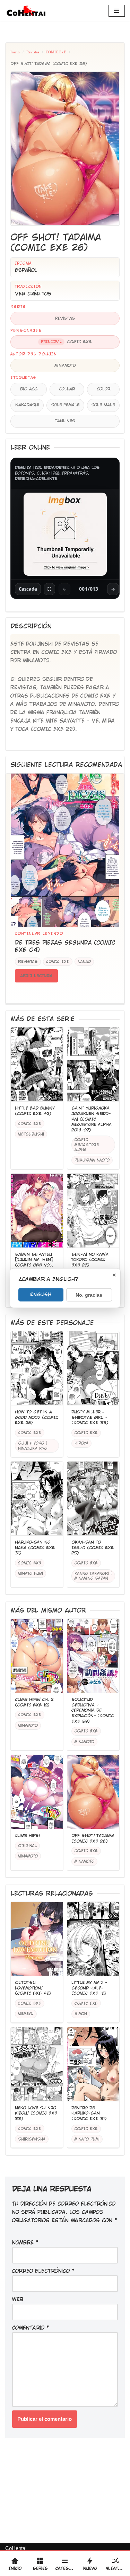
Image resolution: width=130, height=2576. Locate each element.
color (103, 389)
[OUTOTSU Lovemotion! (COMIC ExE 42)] (37, 1939)
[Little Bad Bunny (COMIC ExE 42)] (37, 1065)
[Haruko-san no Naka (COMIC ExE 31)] (37, 1499)
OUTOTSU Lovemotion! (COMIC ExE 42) (33, 1988)
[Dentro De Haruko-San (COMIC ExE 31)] (93, 2064)
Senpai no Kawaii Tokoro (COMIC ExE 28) (91, 1260)
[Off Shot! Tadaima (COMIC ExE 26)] (93, 1792)
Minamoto (65, 365)
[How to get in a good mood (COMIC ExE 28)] (37, 1368)
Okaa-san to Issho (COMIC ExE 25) (93, 1548)
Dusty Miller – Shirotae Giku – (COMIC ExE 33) (90, 1417)
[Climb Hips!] (37, 1792)
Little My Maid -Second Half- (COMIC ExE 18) (89, 1988)
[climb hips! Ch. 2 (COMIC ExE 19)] (37, 1656)
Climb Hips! (28, 1836)
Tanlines (65, 421)
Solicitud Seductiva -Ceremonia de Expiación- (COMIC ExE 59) (93, 1710)
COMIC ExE (56, 52)
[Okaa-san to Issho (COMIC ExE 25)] (93, 1499)
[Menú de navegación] (117, 11)
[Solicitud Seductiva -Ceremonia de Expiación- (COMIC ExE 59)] (93, 1656)
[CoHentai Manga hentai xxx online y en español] (26, 11)
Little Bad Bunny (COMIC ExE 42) (35, 1111)
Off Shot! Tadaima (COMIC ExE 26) (93, 1838)
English (41, 1294)
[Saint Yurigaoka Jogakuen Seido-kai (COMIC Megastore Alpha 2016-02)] (93, 1065)
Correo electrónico (43, 2271)
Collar (67, 389)
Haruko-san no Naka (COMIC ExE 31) (35, 1548)
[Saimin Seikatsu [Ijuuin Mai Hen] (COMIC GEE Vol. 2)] (37, 1211)
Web (18, 2299)
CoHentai (16, 2548)
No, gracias (89, 1295)
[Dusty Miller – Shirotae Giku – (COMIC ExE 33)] (93, 1368)
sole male (103, 405)
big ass (29, 389)
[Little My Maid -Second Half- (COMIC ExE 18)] (93, 1939)
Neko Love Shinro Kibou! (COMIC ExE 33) (36, 2113)
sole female (65, 405)
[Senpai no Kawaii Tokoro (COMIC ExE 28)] (93, 1211)
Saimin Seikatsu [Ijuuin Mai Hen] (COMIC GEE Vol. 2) (34, 1263)
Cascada (28, 589)
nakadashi (27, 405)
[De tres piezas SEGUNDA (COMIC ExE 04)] (65, 850)
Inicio (15, 52)
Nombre (25, 2243)
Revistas (33, 52)
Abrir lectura (36, 976)
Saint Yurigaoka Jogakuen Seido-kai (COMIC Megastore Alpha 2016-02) (92, 1119)
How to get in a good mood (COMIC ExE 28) (37, 1417)
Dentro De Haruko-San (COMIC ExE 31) (89, 2113)
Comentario (31, 2328)
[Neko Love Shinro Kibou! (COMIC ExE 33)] (37, 2064)
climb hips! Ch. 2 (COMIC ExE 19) (34, 1702)
